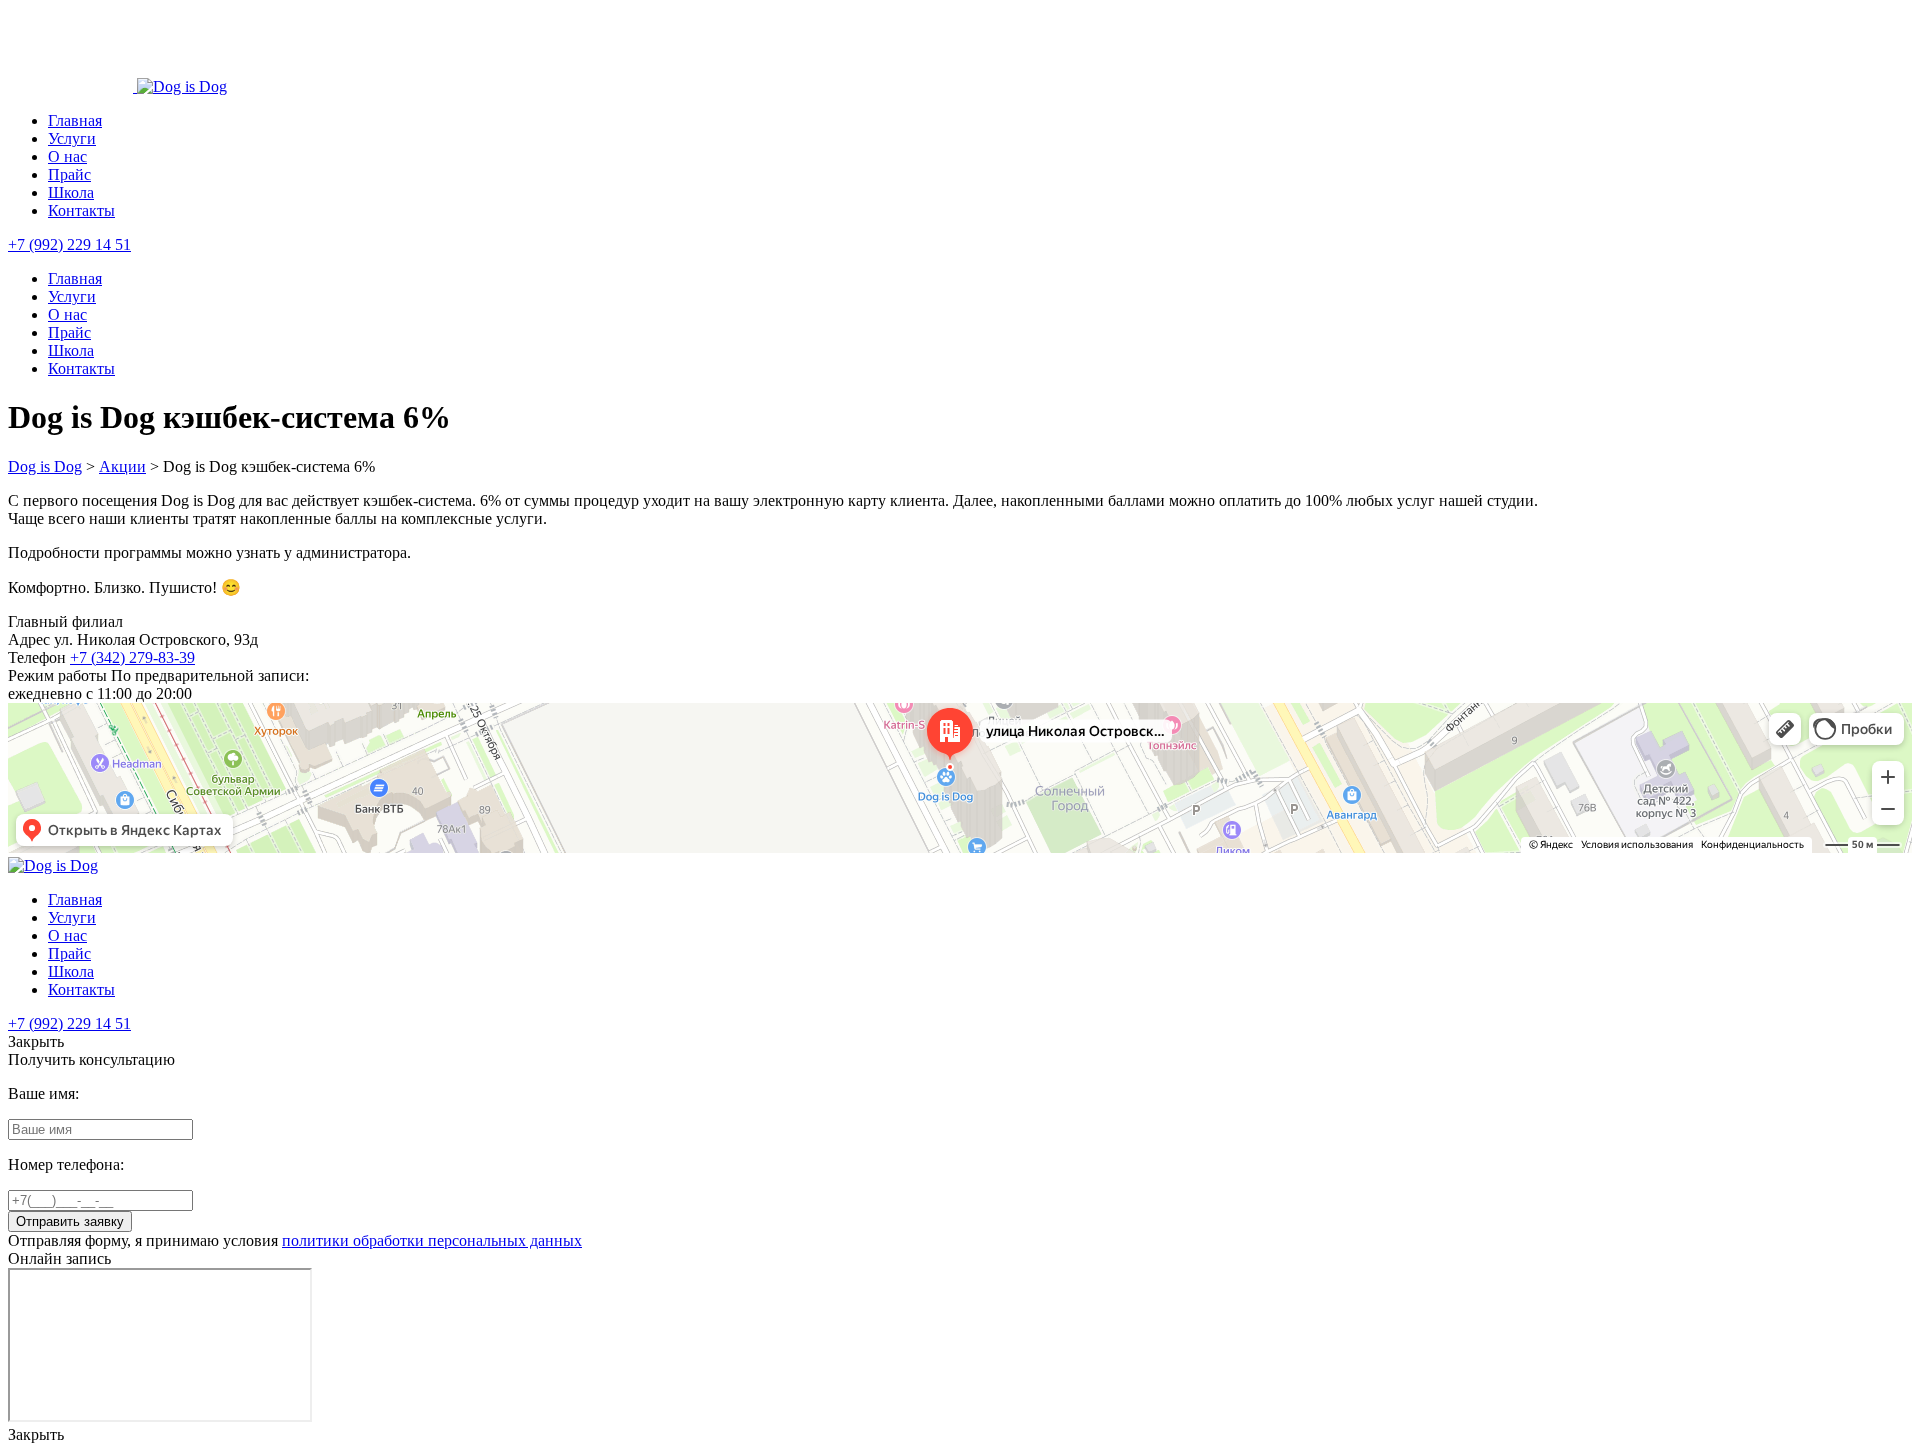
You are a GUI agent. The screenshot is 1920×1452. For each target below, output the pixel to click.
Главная (75, 120)
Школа (71, 192)
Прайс (69, 174)
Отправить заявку (70, 1221)
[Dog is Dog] (72, 86)
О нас (67, 156)
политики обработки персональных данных (432, 1240)
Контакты (81, 210)
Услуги (72, 138)
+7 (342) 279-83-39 (132, 657)
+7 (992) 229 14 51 (69, 244)
